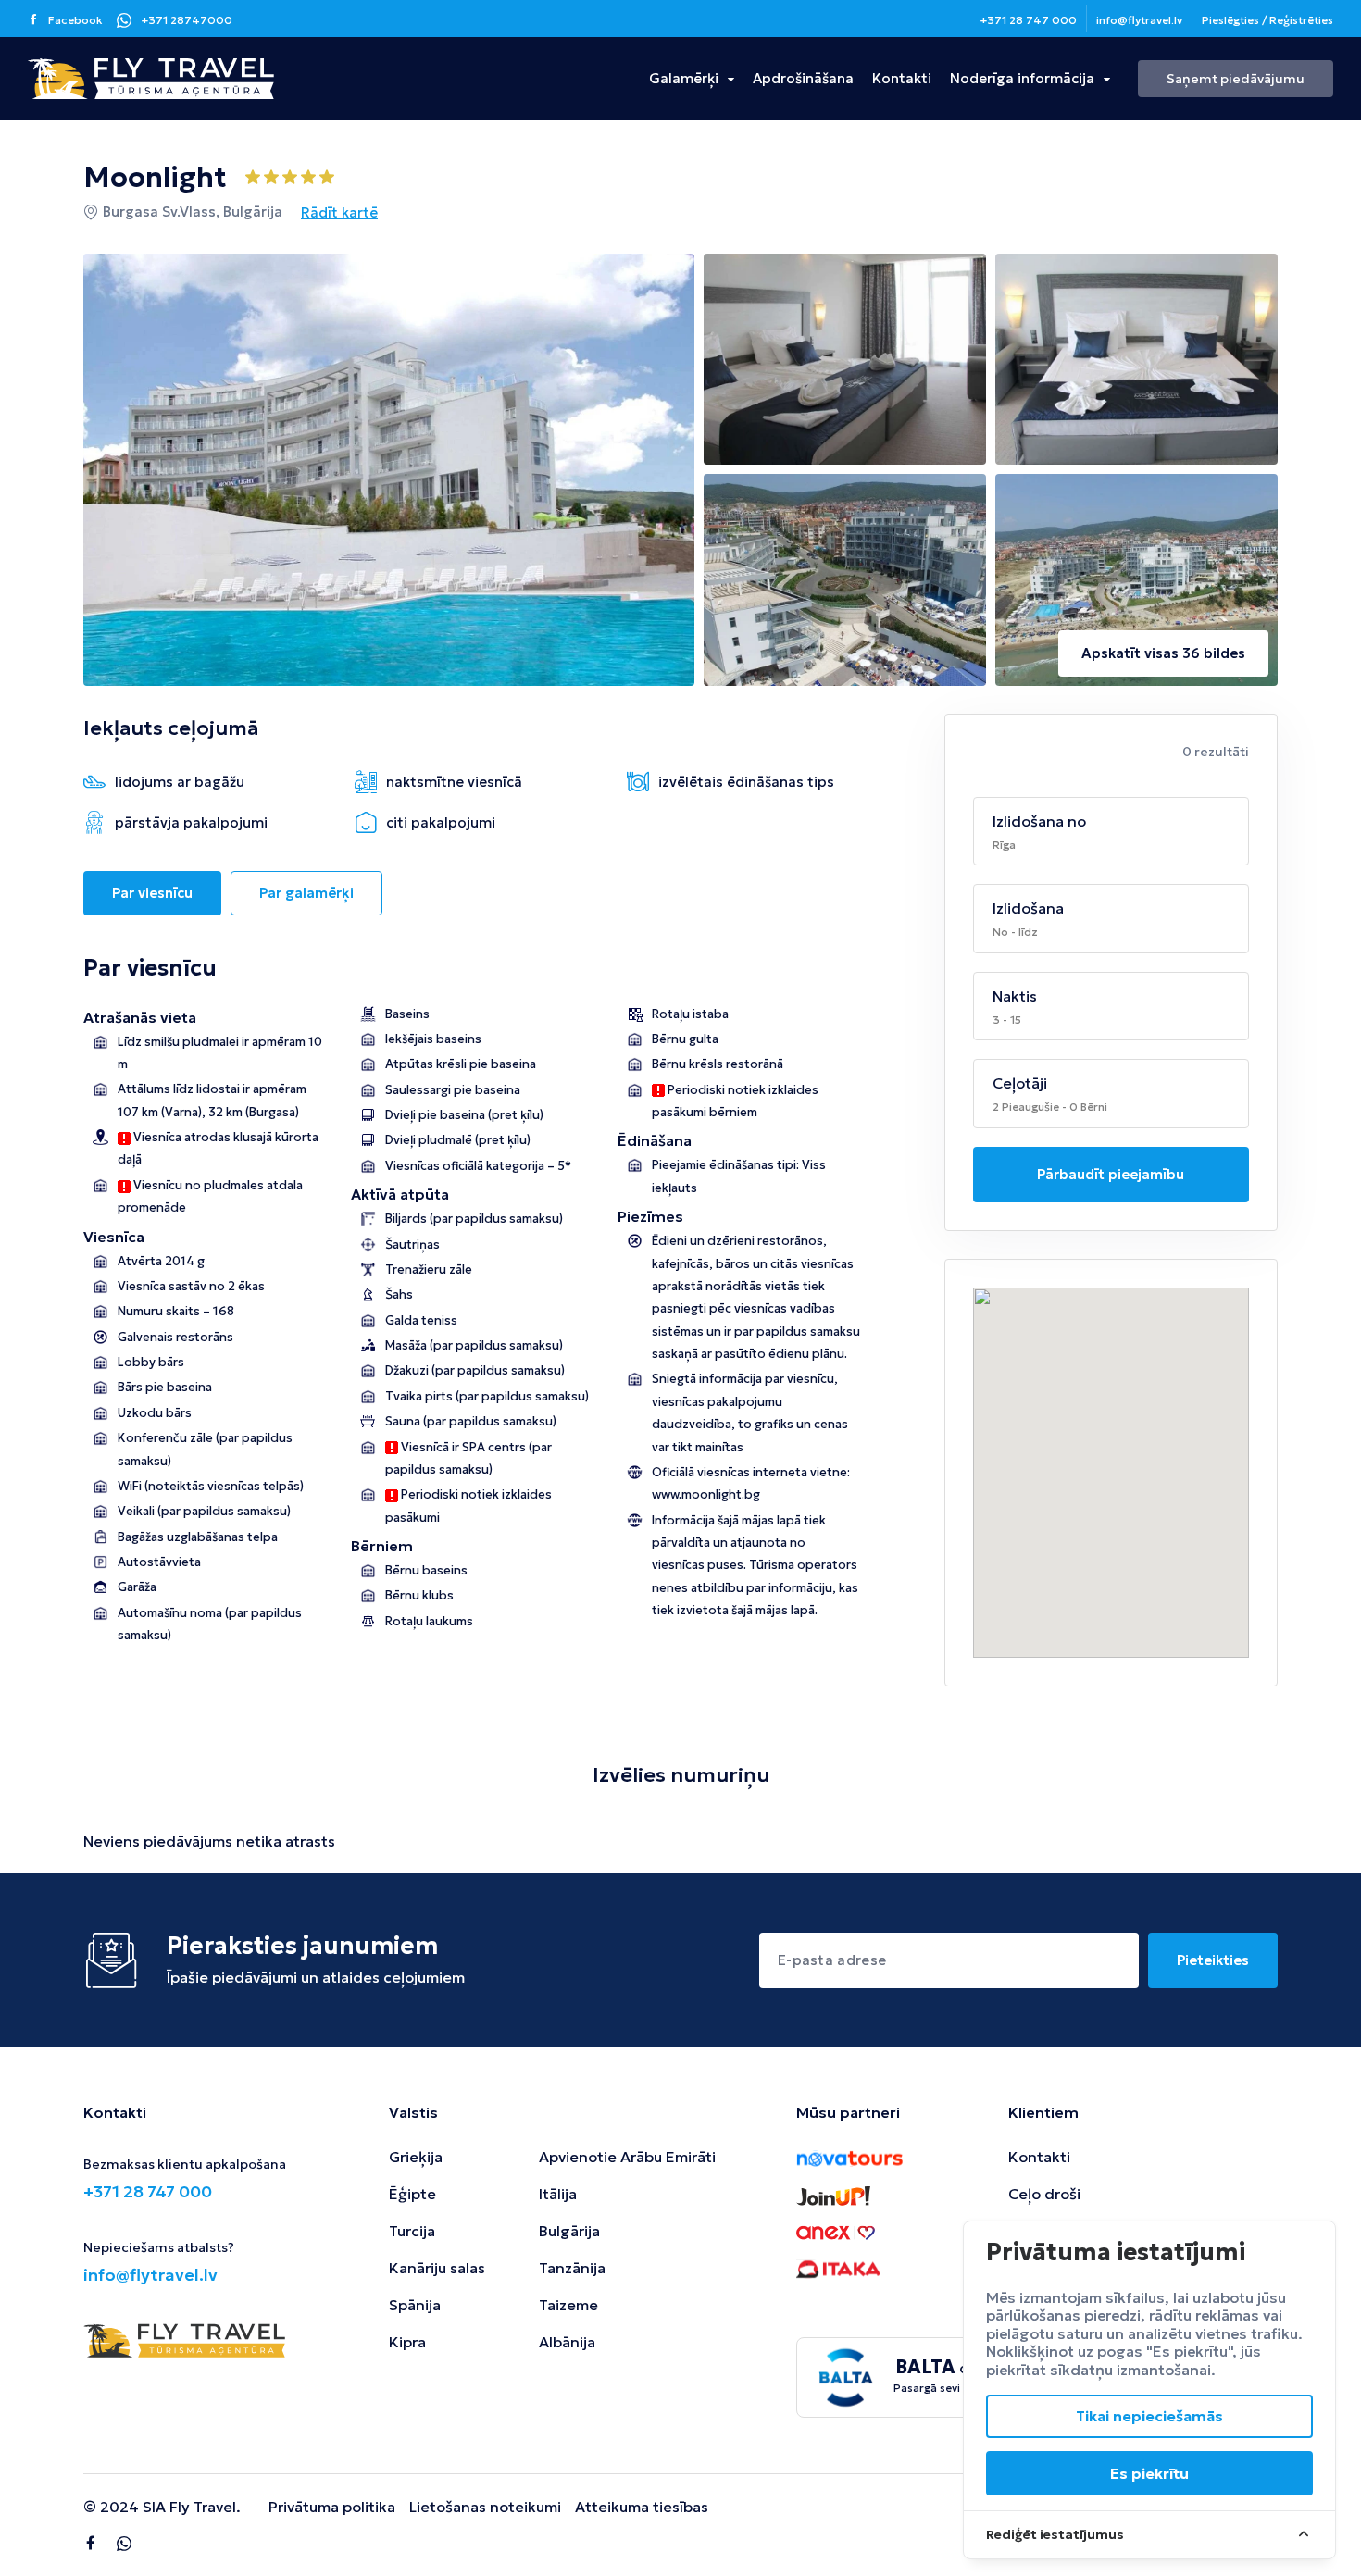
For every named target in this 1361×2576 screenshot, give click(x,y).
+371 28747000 (187, 20)
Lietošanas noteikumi (485, 2507)
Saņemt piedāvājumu (1236, 79)
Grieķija (416, 2157)
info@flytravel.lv (1139, 20)
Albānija (567, 2342)
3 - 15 (1007, 1020)
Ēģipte (412, 2194)
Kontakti (902, 78)
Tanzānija (572, 2268)
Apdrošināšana (803, 78)
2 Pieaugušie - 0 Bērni (1050, 1107)
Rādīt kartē (339, 212)
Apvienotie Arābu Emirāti (627, 2157)
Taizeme (568, 2305)
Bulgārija (569, 2231)
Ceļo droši (1044, 2194)
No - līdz (1015, 932)
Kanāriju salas (437, 2268)
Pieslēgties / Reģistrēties (1267, 20)
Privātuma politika (332, 2507)
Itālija (558, 2194)
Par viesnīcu (152, 893)
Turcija (412, 2231)
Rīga (1004, 845)
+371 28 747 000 (1028, 20)
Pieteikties (1213, 1960)
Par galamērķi (306, 893)
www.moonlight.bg (706, 1494)
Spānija (415, 2305)
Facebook (75, 20)
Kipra (407, 2342)
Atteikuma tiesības (642, 2507)
